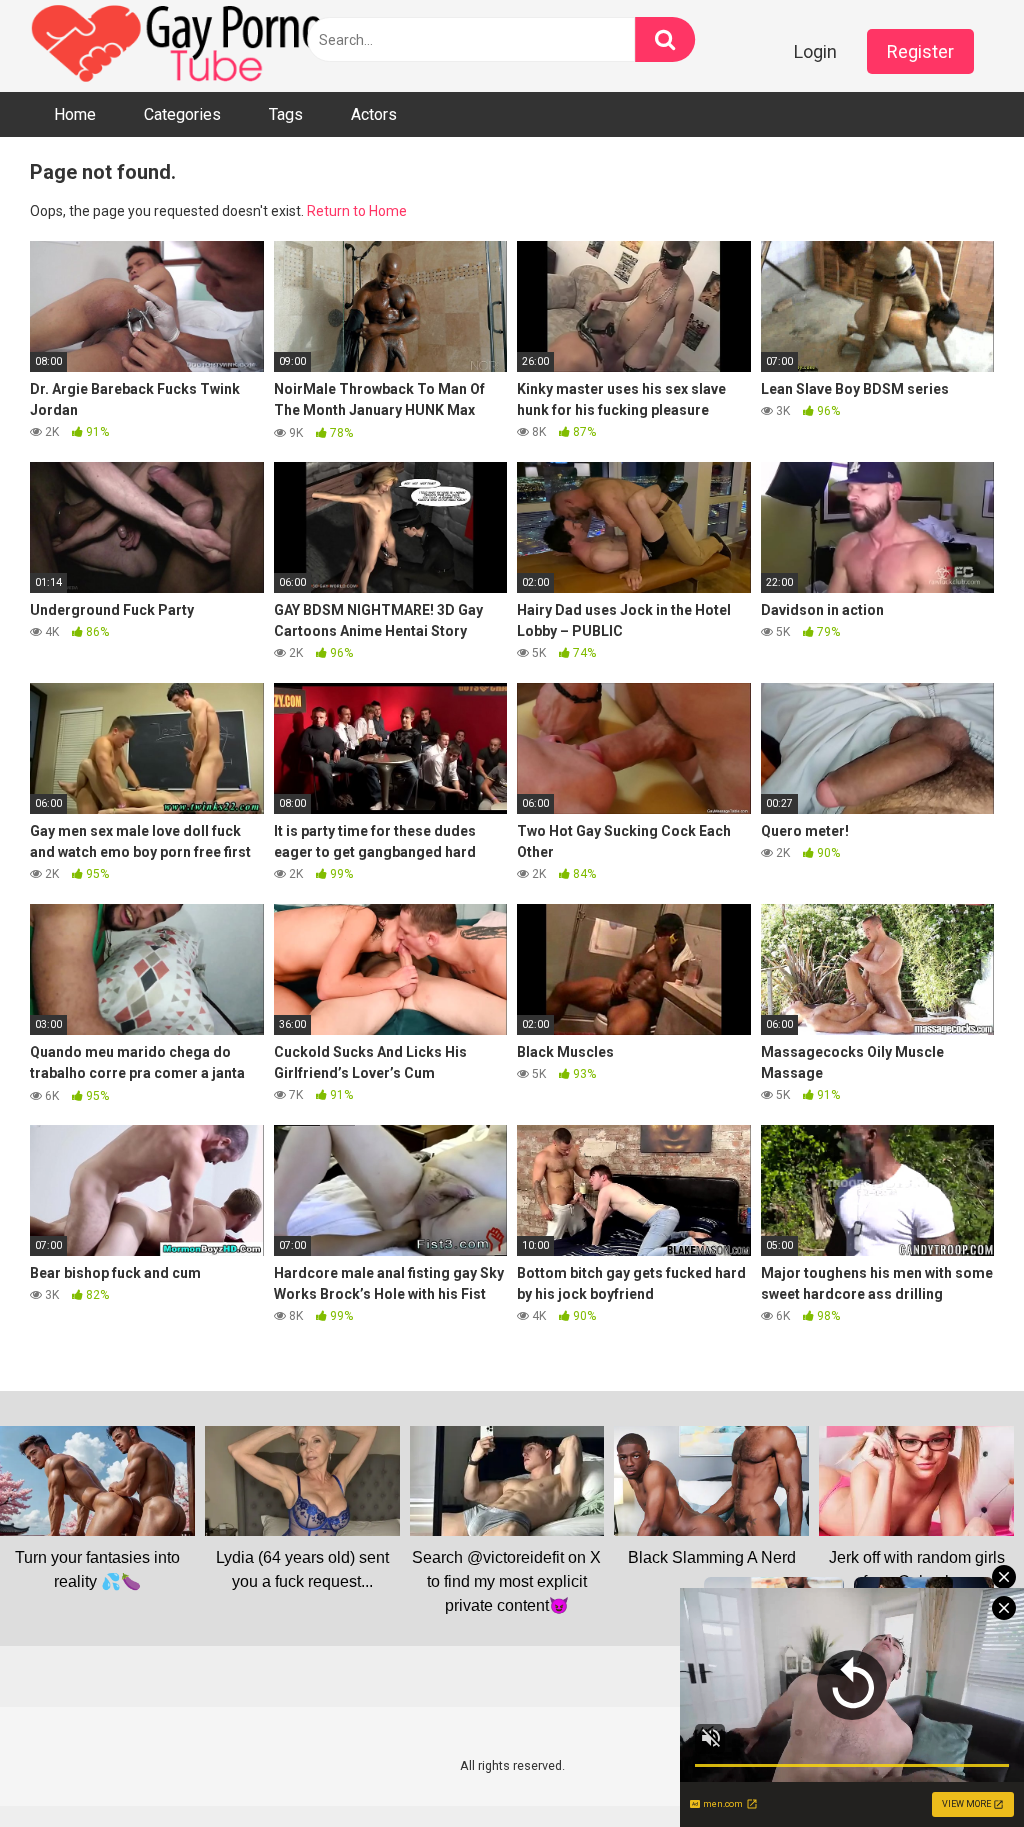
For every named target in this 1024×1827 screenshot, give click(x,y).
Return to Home (357, 211)
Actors (374, 114)
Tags (286, 114)
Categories (182, 114)
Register (920, 51)
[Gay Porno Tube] (180, 46)
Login (815, 51)
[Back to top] (957, 1766)
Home (75, 114)
